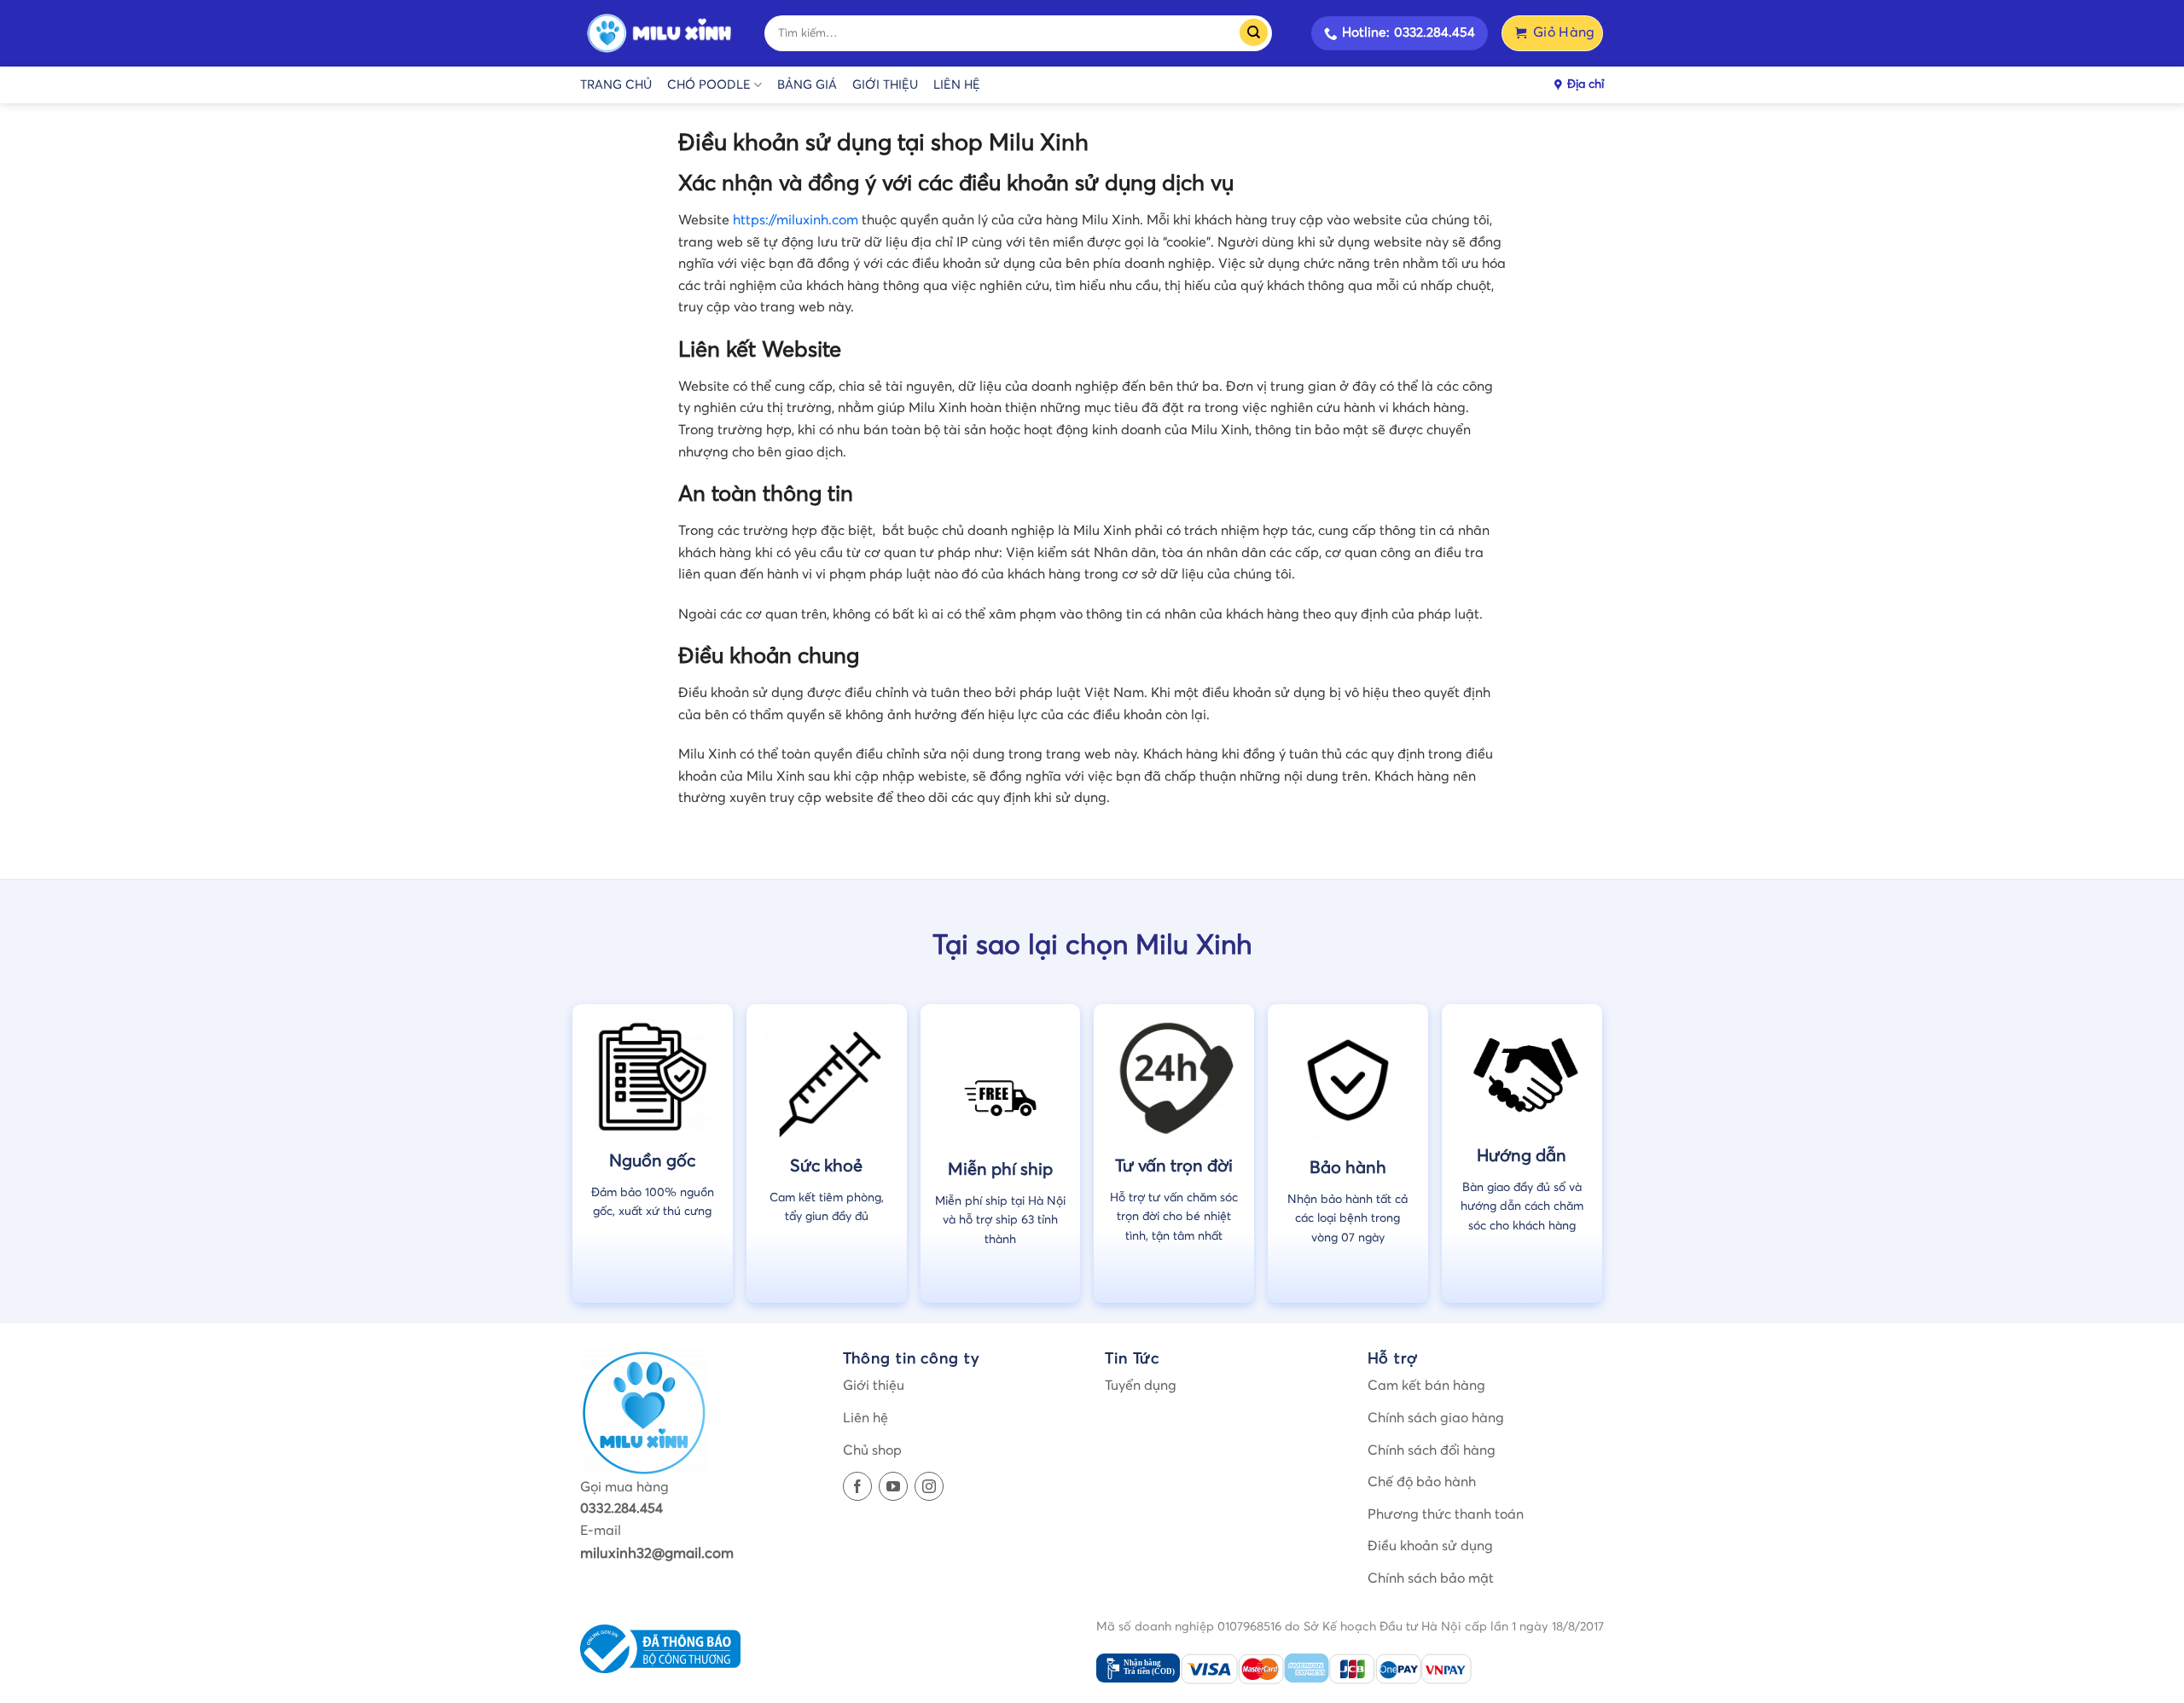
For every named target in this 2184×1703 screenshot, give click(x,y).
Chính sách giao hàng (1436, 1418)
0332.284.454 (622, 1508)
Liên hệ (957, 85)
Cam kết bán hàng (1426, 1386)
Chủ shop (872, 1450)
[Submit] (1259, 33)
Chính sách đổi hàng (1432, 1450)
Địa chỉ (1586, 84)
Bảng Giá (807, 85)
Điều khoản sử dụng (1430, 1546)
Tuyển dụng (1141, 1386)
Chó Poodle (709, 85)
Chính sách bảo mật (1431, 1578)
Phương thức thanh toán (1446, 1514)
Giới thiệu (885, 85)
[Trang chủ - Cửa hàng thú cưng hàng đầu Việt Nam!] (659, 34)
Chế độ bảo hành (1422, 1482)
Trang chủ (616, 85)
